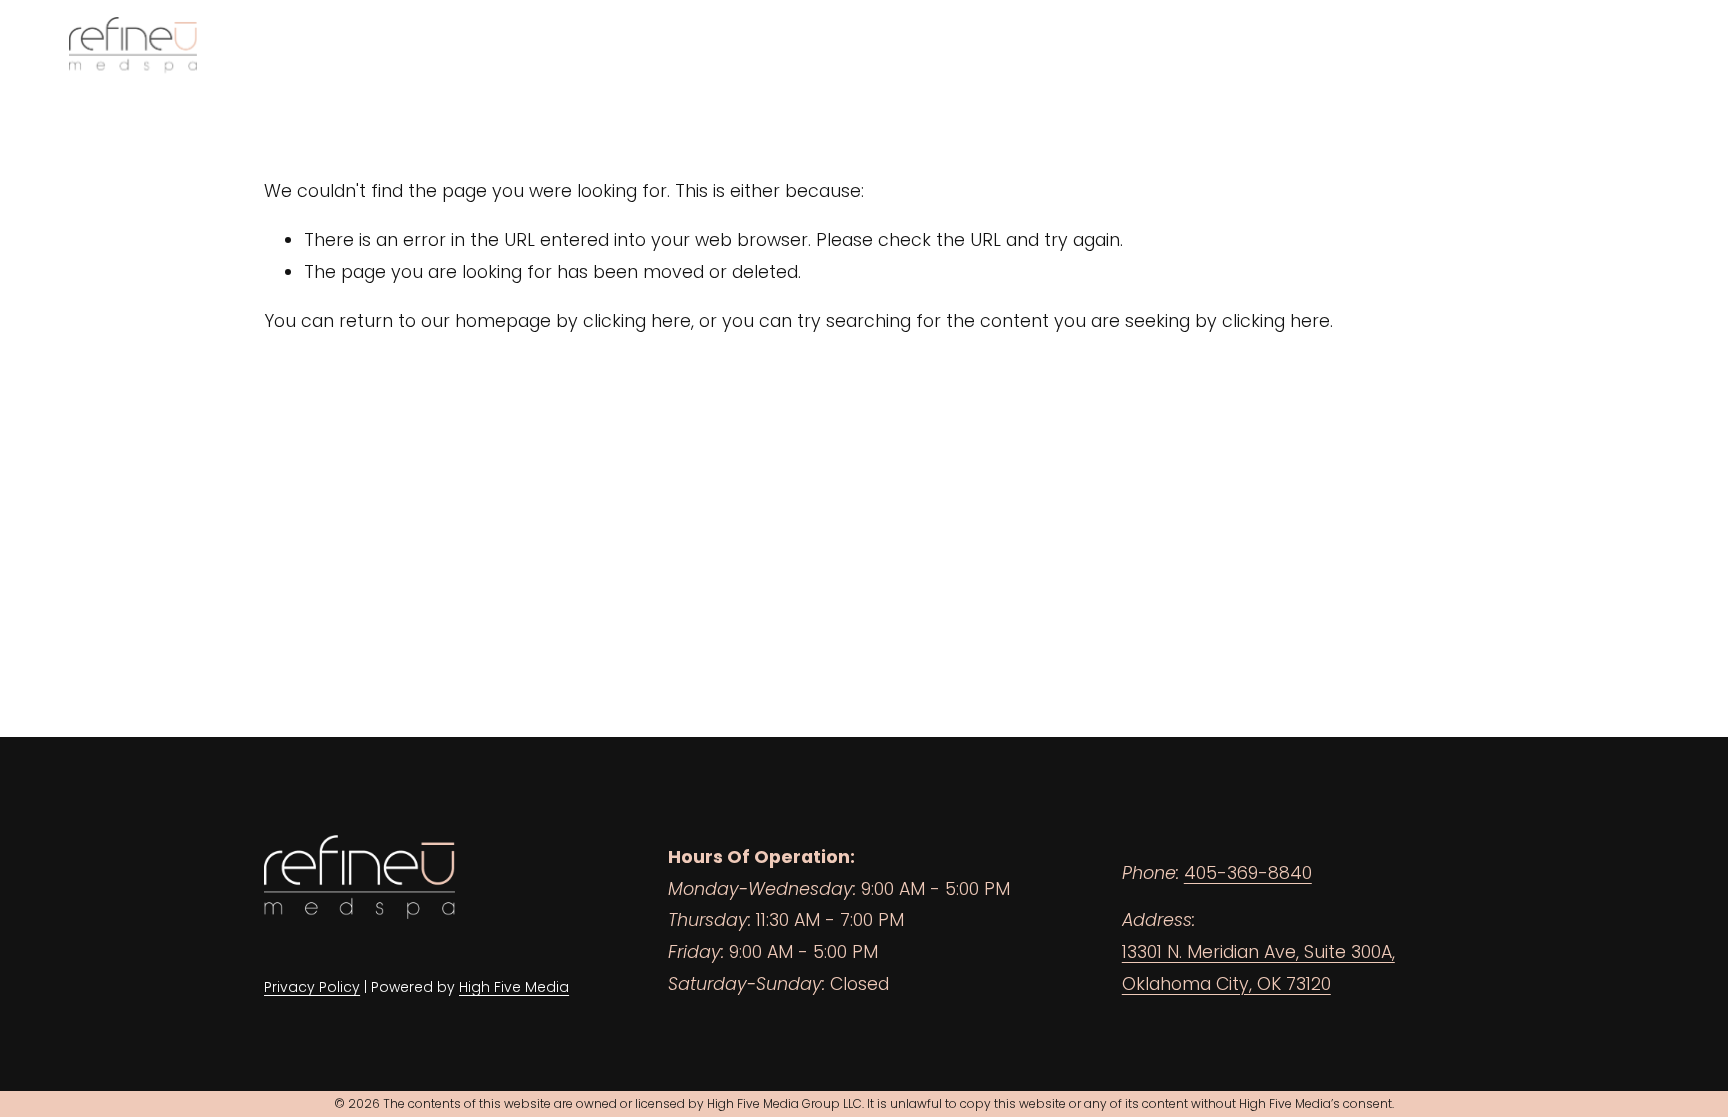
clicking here (637, 321)
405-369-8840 (1248, 873)
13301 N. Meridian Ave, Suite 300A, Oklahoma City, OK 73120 (1258, 968)
